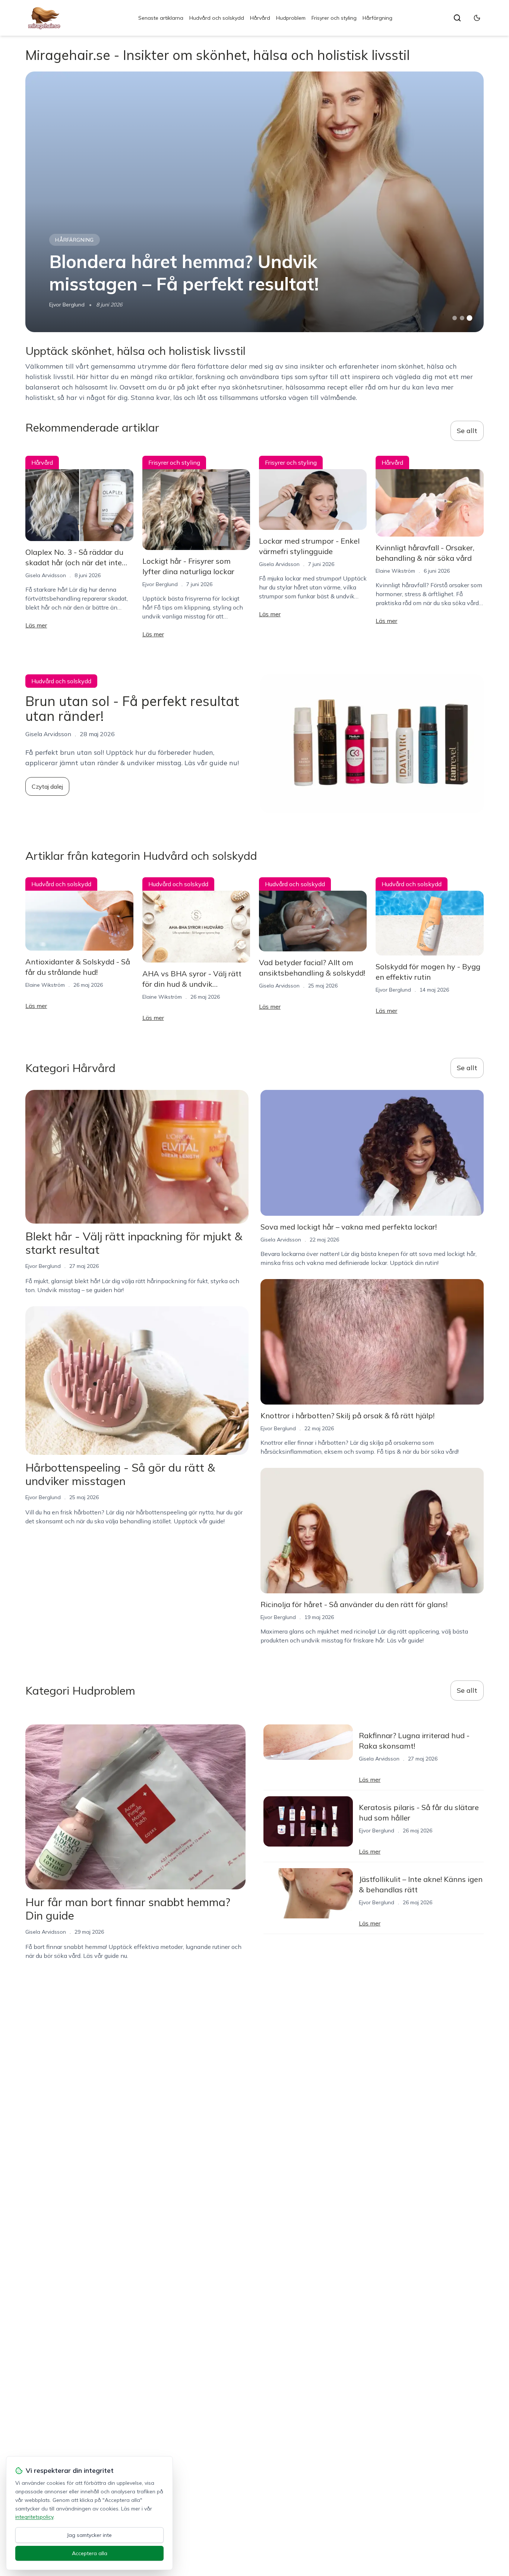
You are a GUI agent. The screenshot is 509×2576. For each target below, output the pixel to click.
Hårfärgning (377, 18)
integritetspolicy (34, 2517)
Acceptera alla (90, 2553)
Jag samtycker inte (89, 2535)
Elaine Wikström (395, 571)
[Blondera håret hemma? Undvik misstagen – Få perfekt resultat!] (254, 202)
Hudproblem (291, 18)
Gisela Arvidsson (46, 575)
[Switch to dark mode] (477, 18)
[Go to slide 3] (469, 318)
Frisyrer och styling (334, 18)
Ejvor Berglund (67, 305)
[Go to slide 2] (462, 318)
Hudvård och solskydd (217, 18)
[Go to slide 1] (455, 318)
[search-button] (457, 18)
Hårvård (260, 18)
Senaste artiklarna (161, 18)
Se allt (467, 431)
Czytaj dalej (47, 786)
